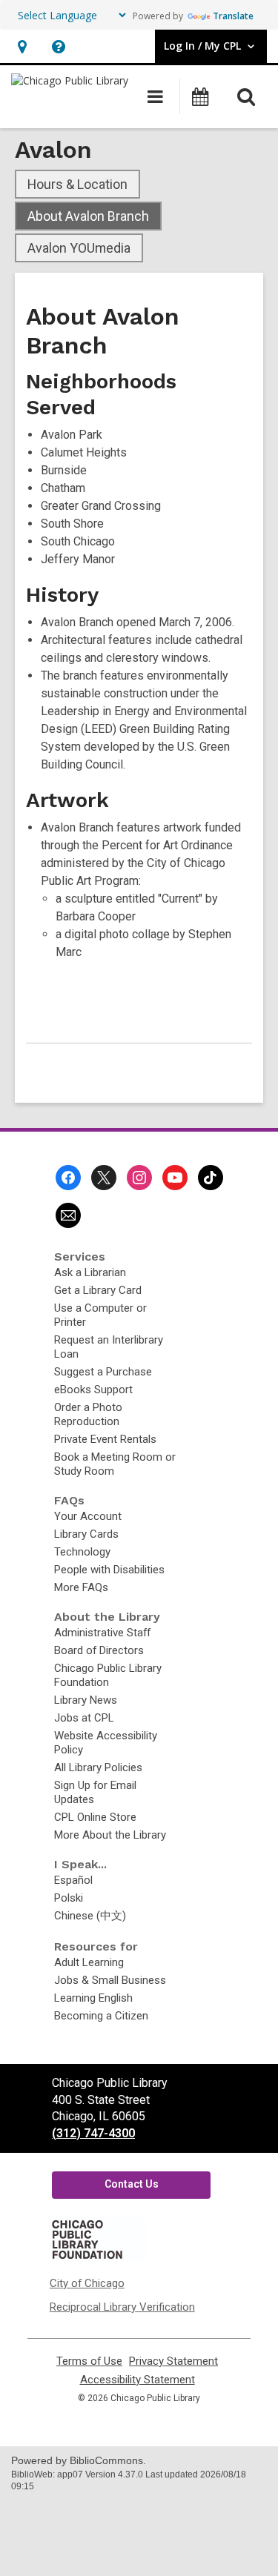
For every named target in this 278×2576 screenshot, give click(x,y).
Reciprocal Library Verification (122, 2307)
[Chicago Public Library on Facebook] (68, 1178)
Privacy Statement (173, 2361)
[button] (22, 46)
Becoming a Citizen (101, 2016)
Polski (69, 1898)
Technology (82, 1552)
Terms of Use (89, 2361)
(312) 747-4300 (93, 2133)
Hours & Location (77, 184)
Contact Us (132, 2184)
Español (73, 1880)
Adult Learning (89, 1962)
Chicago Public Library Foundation (108, 1675)
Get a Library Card (98, 1290)
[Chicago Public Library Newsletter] (68, 1215)
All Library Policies (98, 1767)
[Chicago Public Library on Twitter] (104, 1178)
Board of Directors (99, 1650)
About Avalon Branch (88, 216)
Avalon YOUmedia (79, 248)
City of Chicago (87, 2283)
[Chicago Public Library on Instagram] (139, 1178)
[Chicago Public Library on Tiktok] (211, 1178)
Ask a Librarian (90, 1272)
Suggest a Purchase (103, 1372)
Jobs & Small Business (110, 1980)
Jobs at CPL (84, 1718)
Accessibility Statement (138, 2380)
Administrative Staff (102, 1633)
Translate (233, 16)
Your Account (88, 1516)
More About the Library (110, 1835)
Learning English (93, 1998)
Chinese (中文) (90, 1916)
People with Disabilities (109, 1570)
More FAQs (81, 1587)
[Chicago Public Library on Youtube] (175, 1178)
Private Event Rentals (105, 1439)
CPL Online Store (95, 1817)
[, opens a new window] (98, 2258)
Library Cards (86, 1534)
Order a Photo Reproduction (88, 1414)
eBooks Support (93, 1390)
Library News (86, 1700)
